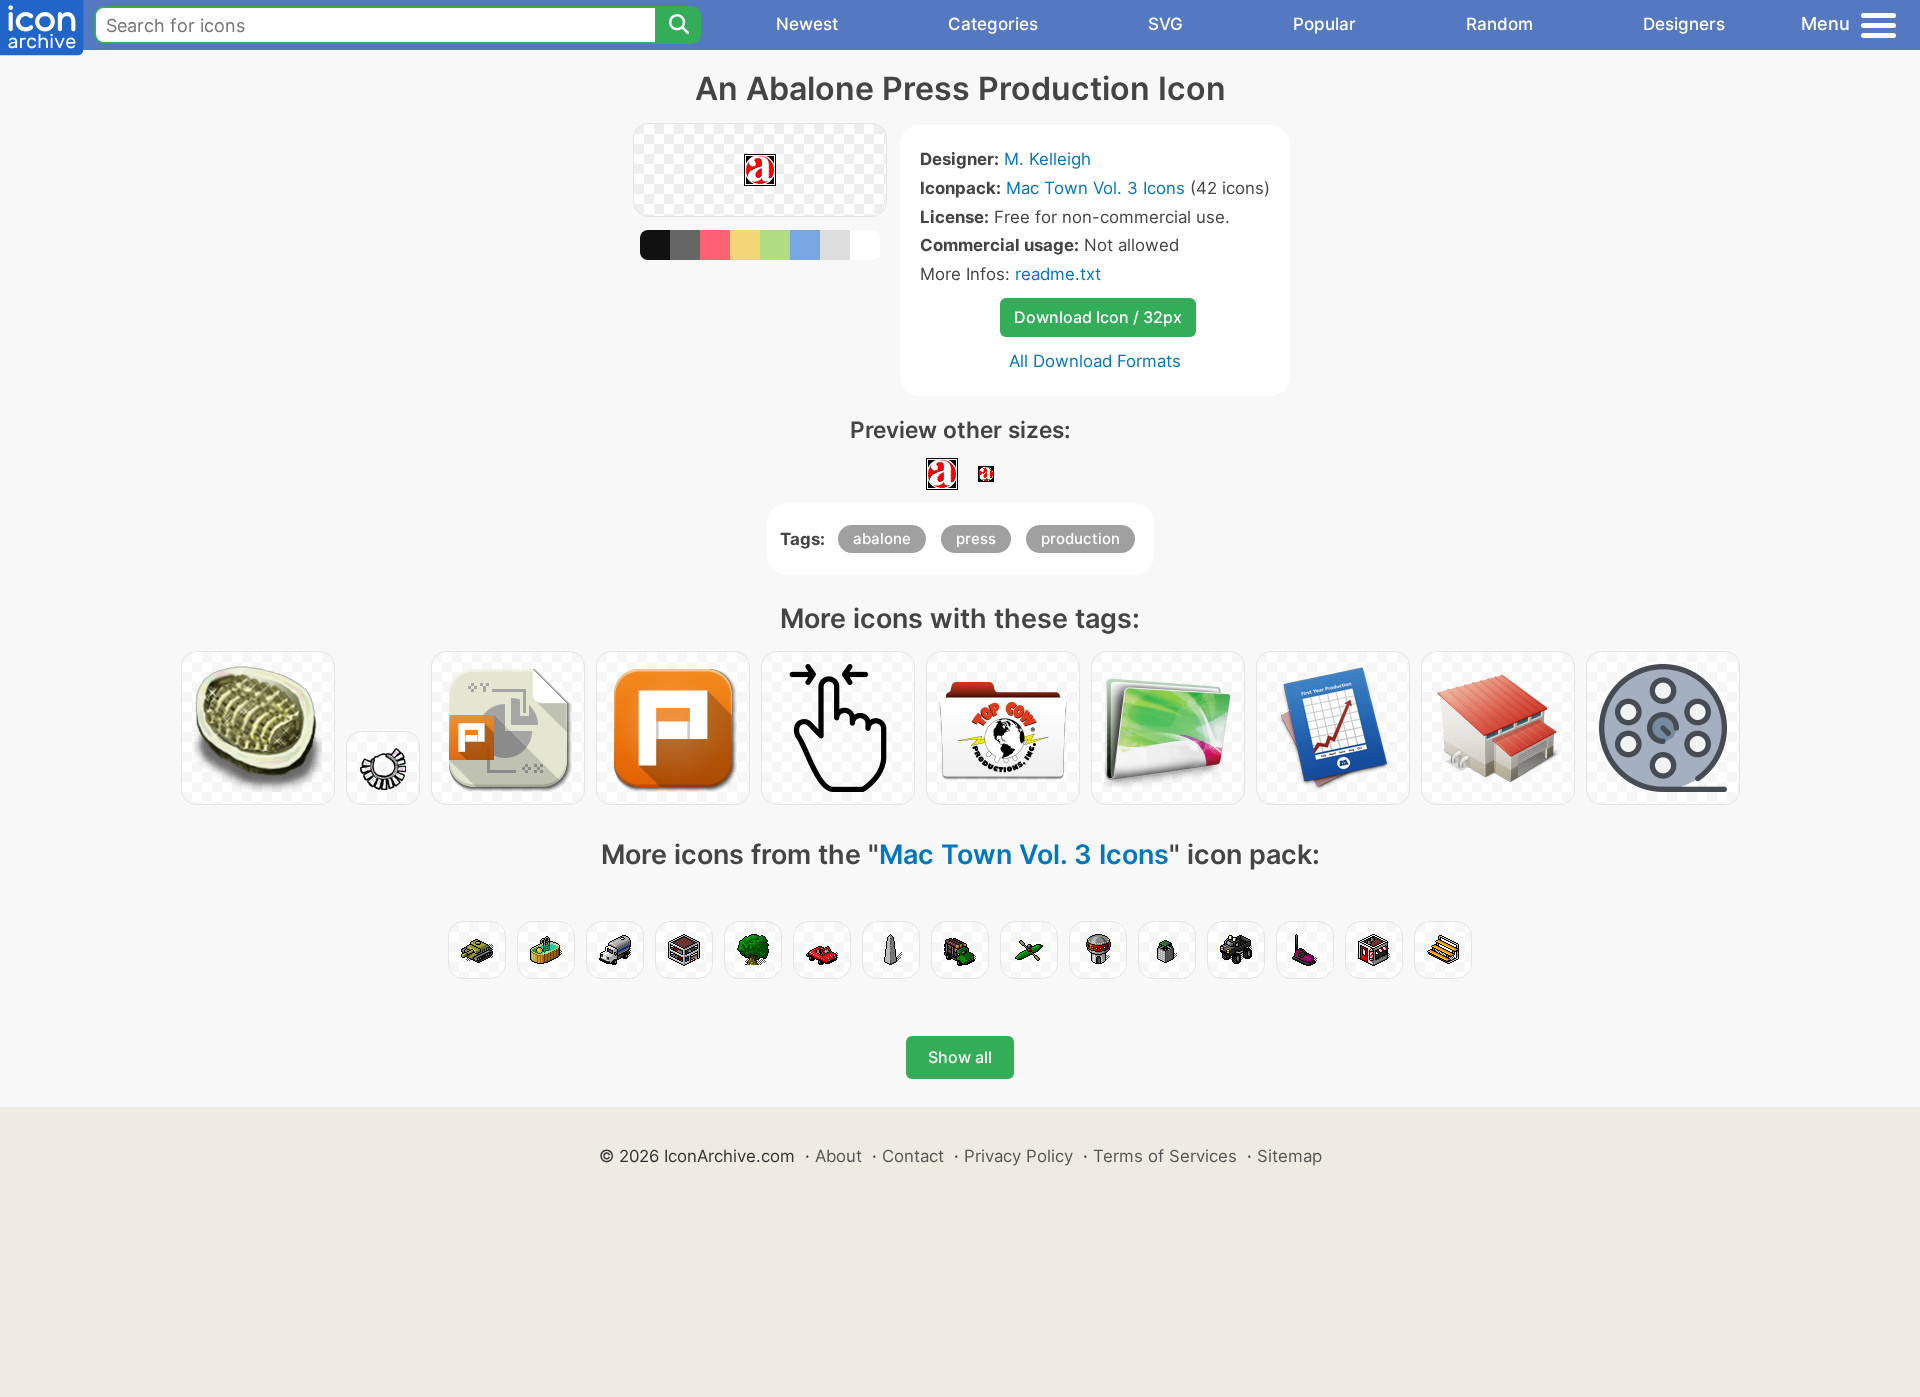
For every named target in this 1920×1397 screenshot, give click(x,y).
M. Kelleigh (1047, 159)
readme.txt (1058, 274)
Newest (807, 24)
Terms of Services (1165, 1156)
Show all (960, 1057)
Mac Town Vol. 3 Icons (1095, 188)
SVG (1165, 24)
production (1080, 538)
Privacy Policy (1018, 1156)
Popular (1324, 24)
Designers (1684, 24)
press (976, 538)
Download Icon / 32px (1098, 317)
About (838, 1156)
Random (1499, 24)
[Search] (678, 25)
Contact (913, 1156)
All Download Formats (1095, 361)
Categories (993, 24)
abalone (882, 538)
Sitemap (1289, 1156)
